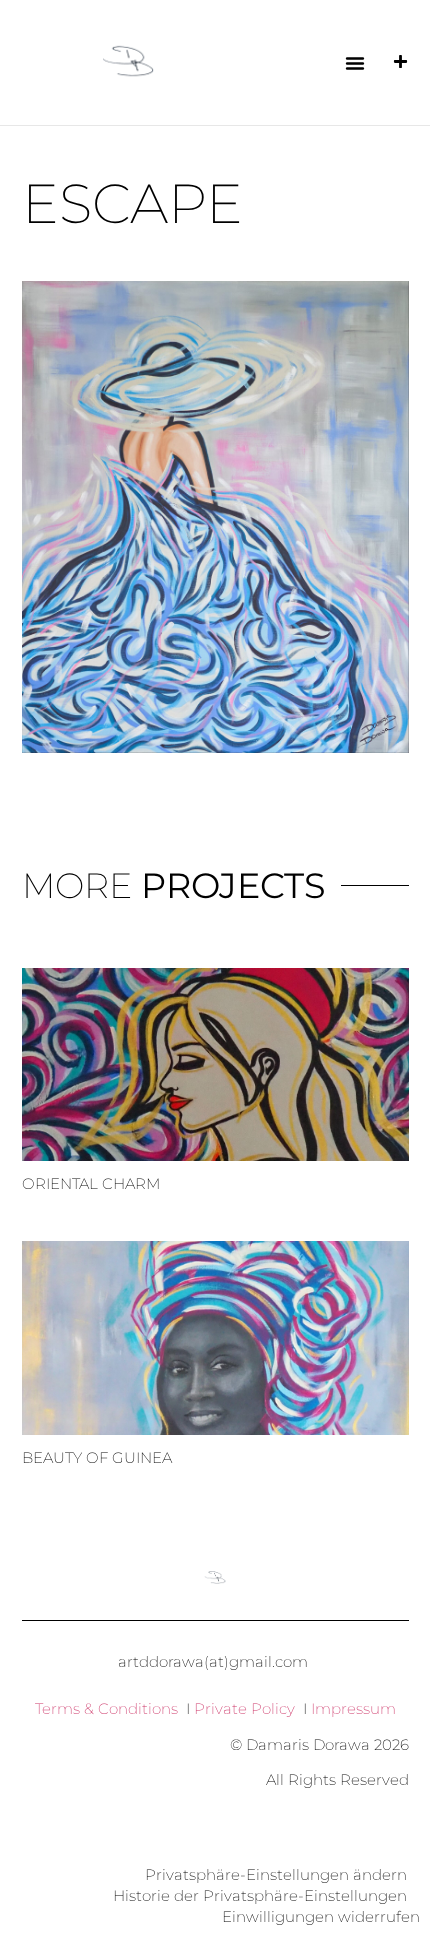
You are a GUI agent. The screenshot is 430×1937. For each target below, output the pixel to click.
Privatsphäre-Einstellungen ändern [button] (276, 1874)
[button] (355, 63)
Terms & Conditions (106, 1708)
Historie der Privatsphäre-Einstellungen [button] (260, 1895)
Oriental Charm (91, 1183)
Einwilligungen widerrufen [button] (321, 1916)
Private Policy (244, 1708)
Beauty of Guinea (97, 1457)
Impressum (353, 1708)
